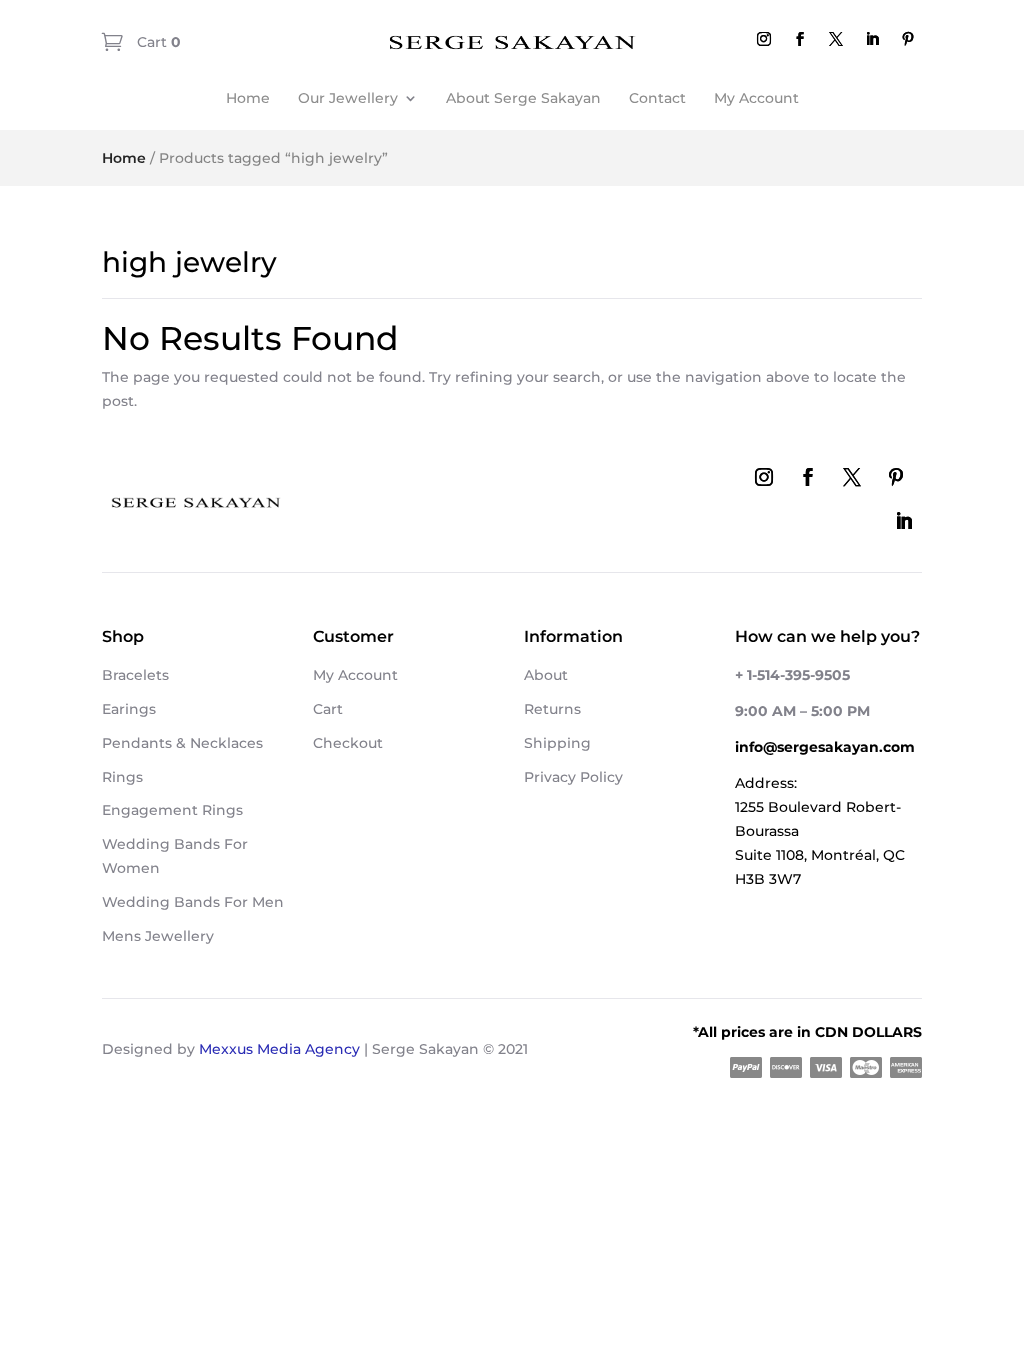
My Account (756, 98)
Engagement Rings (172, 810)
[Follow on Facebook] (800, 39)
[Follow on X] (836, 39)
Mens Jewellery (158, 936)
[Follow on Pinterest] (908, 39)
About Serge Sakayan (523, 98)
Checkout (348, 743)
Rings (122, 777)
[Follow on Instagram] (764, 39)
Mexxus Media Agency (279, 1049)
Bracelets (135, 675)
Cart (157, 42)
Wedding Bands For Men (193, 902)
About (546, 675)
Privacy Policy (573, 777)
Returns (552, 709)
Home (248, 98)
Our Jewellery (348, 98)
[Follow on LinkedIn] (872, 39)
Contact (657, 98)
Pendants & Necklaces (182, 743)
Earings (129, 709)
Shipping (557, 743)
